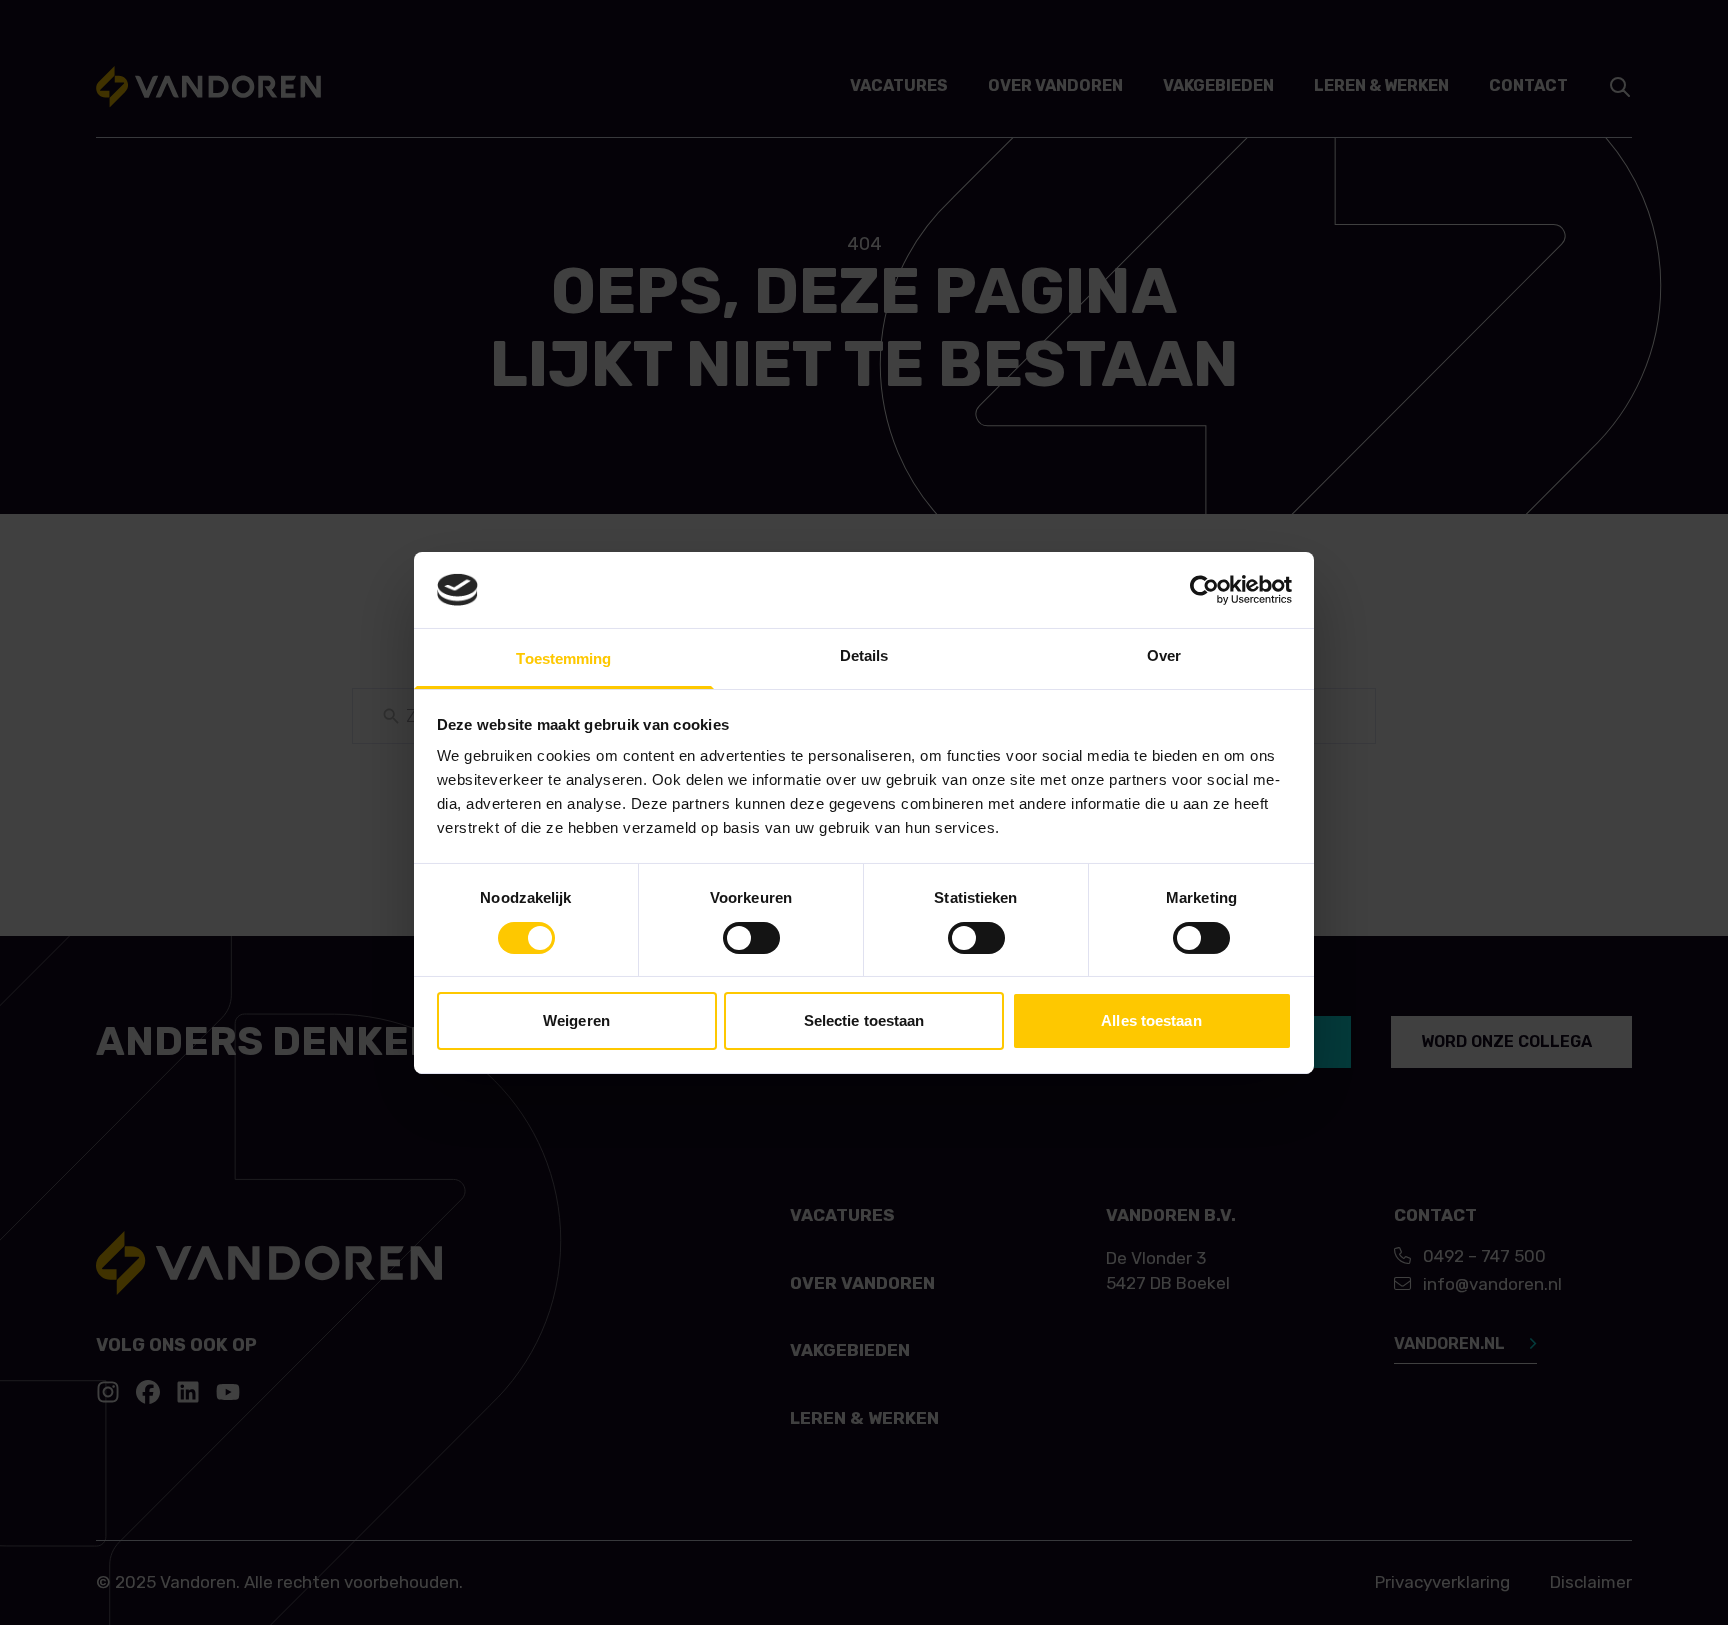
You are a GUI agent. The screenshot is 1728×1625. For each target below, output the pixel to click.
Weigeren (576, 1020)
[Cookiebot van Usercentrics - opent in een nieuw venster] (1204, 590)
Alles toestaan (1151, 1020)
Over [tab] (1164, 655)
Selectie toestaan (864, 1020)
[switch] (751, 938)
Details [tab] (864, 655)
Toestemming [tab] (563, 658)
